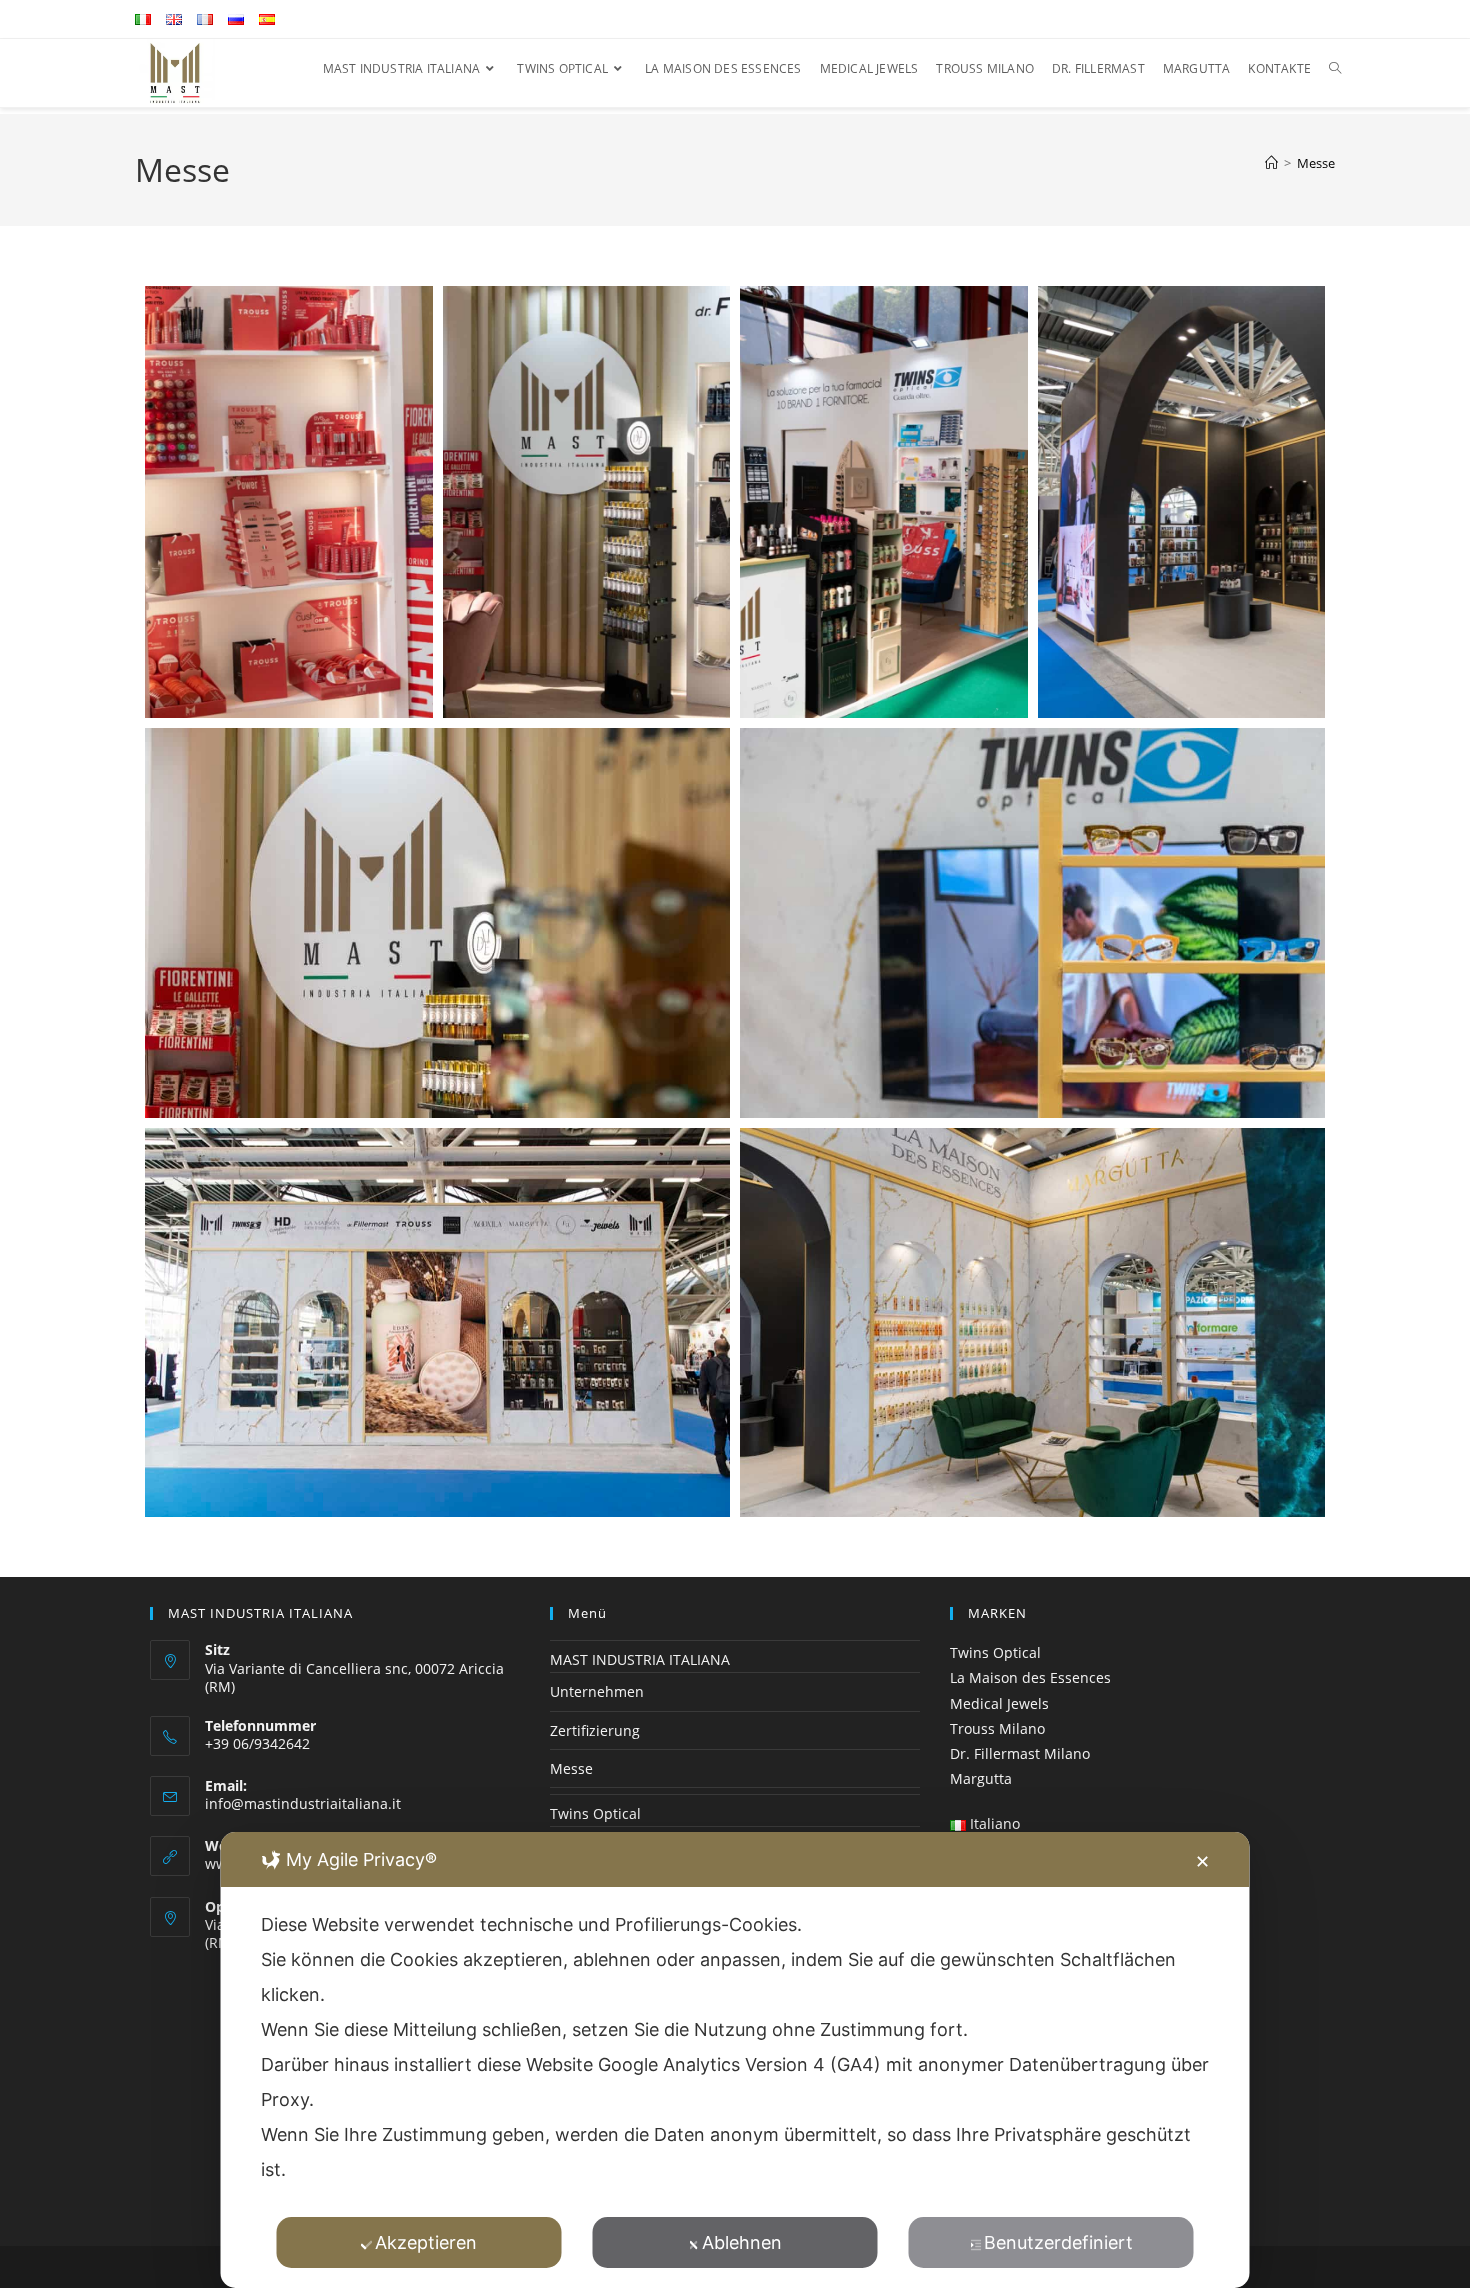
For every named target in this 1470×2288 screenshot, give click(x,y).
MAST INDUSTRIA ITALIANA (640, 1659)
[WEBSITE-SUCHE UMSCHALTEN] (1335, 69)
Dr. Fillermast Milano (1020, 1753)
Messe (1316, 163)
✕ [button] (1202, 1861)
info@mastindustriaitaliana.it (303, 1803)
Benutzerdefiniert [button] (1058, 2242)
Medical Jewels (999, 1703)
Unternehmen (597, 1691)
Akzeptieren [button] (426, 2242)
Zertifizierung (595, 1730)
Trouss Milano (997, 1728)
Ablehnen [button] (742, 2242)
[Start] (1271, 163)
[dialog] (735, 2060)
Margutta (981, 1778)
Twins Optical (595, 1813)
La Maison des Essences (1030, 1677)
